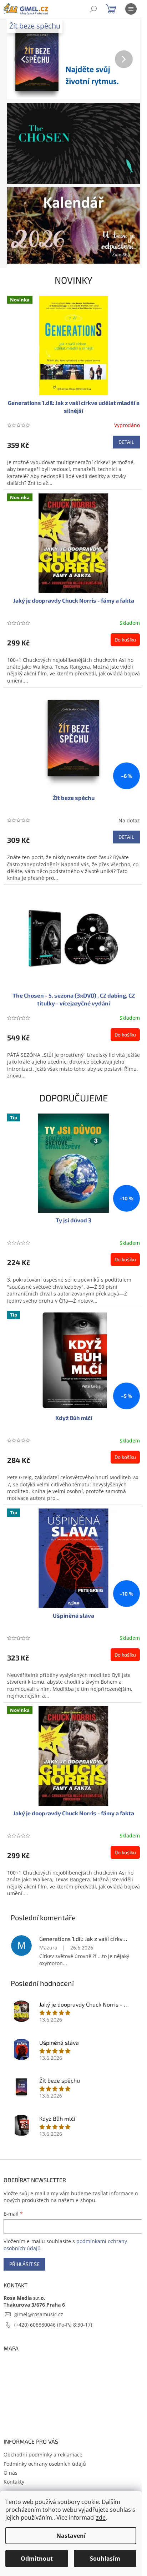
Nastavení (71, 2536)
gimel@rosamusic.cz (39, 2314)
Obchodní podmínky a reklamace (43, 2455)
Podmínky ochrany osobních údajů (45, 2464)
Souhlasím (105, 2559)
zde (101, 2517)
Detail (126, 442)
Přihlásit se (24, 2264)
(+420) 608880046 (36, 2325)
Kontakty (14, 2482)
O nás (11, 2473)
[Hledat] (93, 9)
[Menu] (131, 9)
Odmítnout (37, 2559)
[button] (17, 59)
